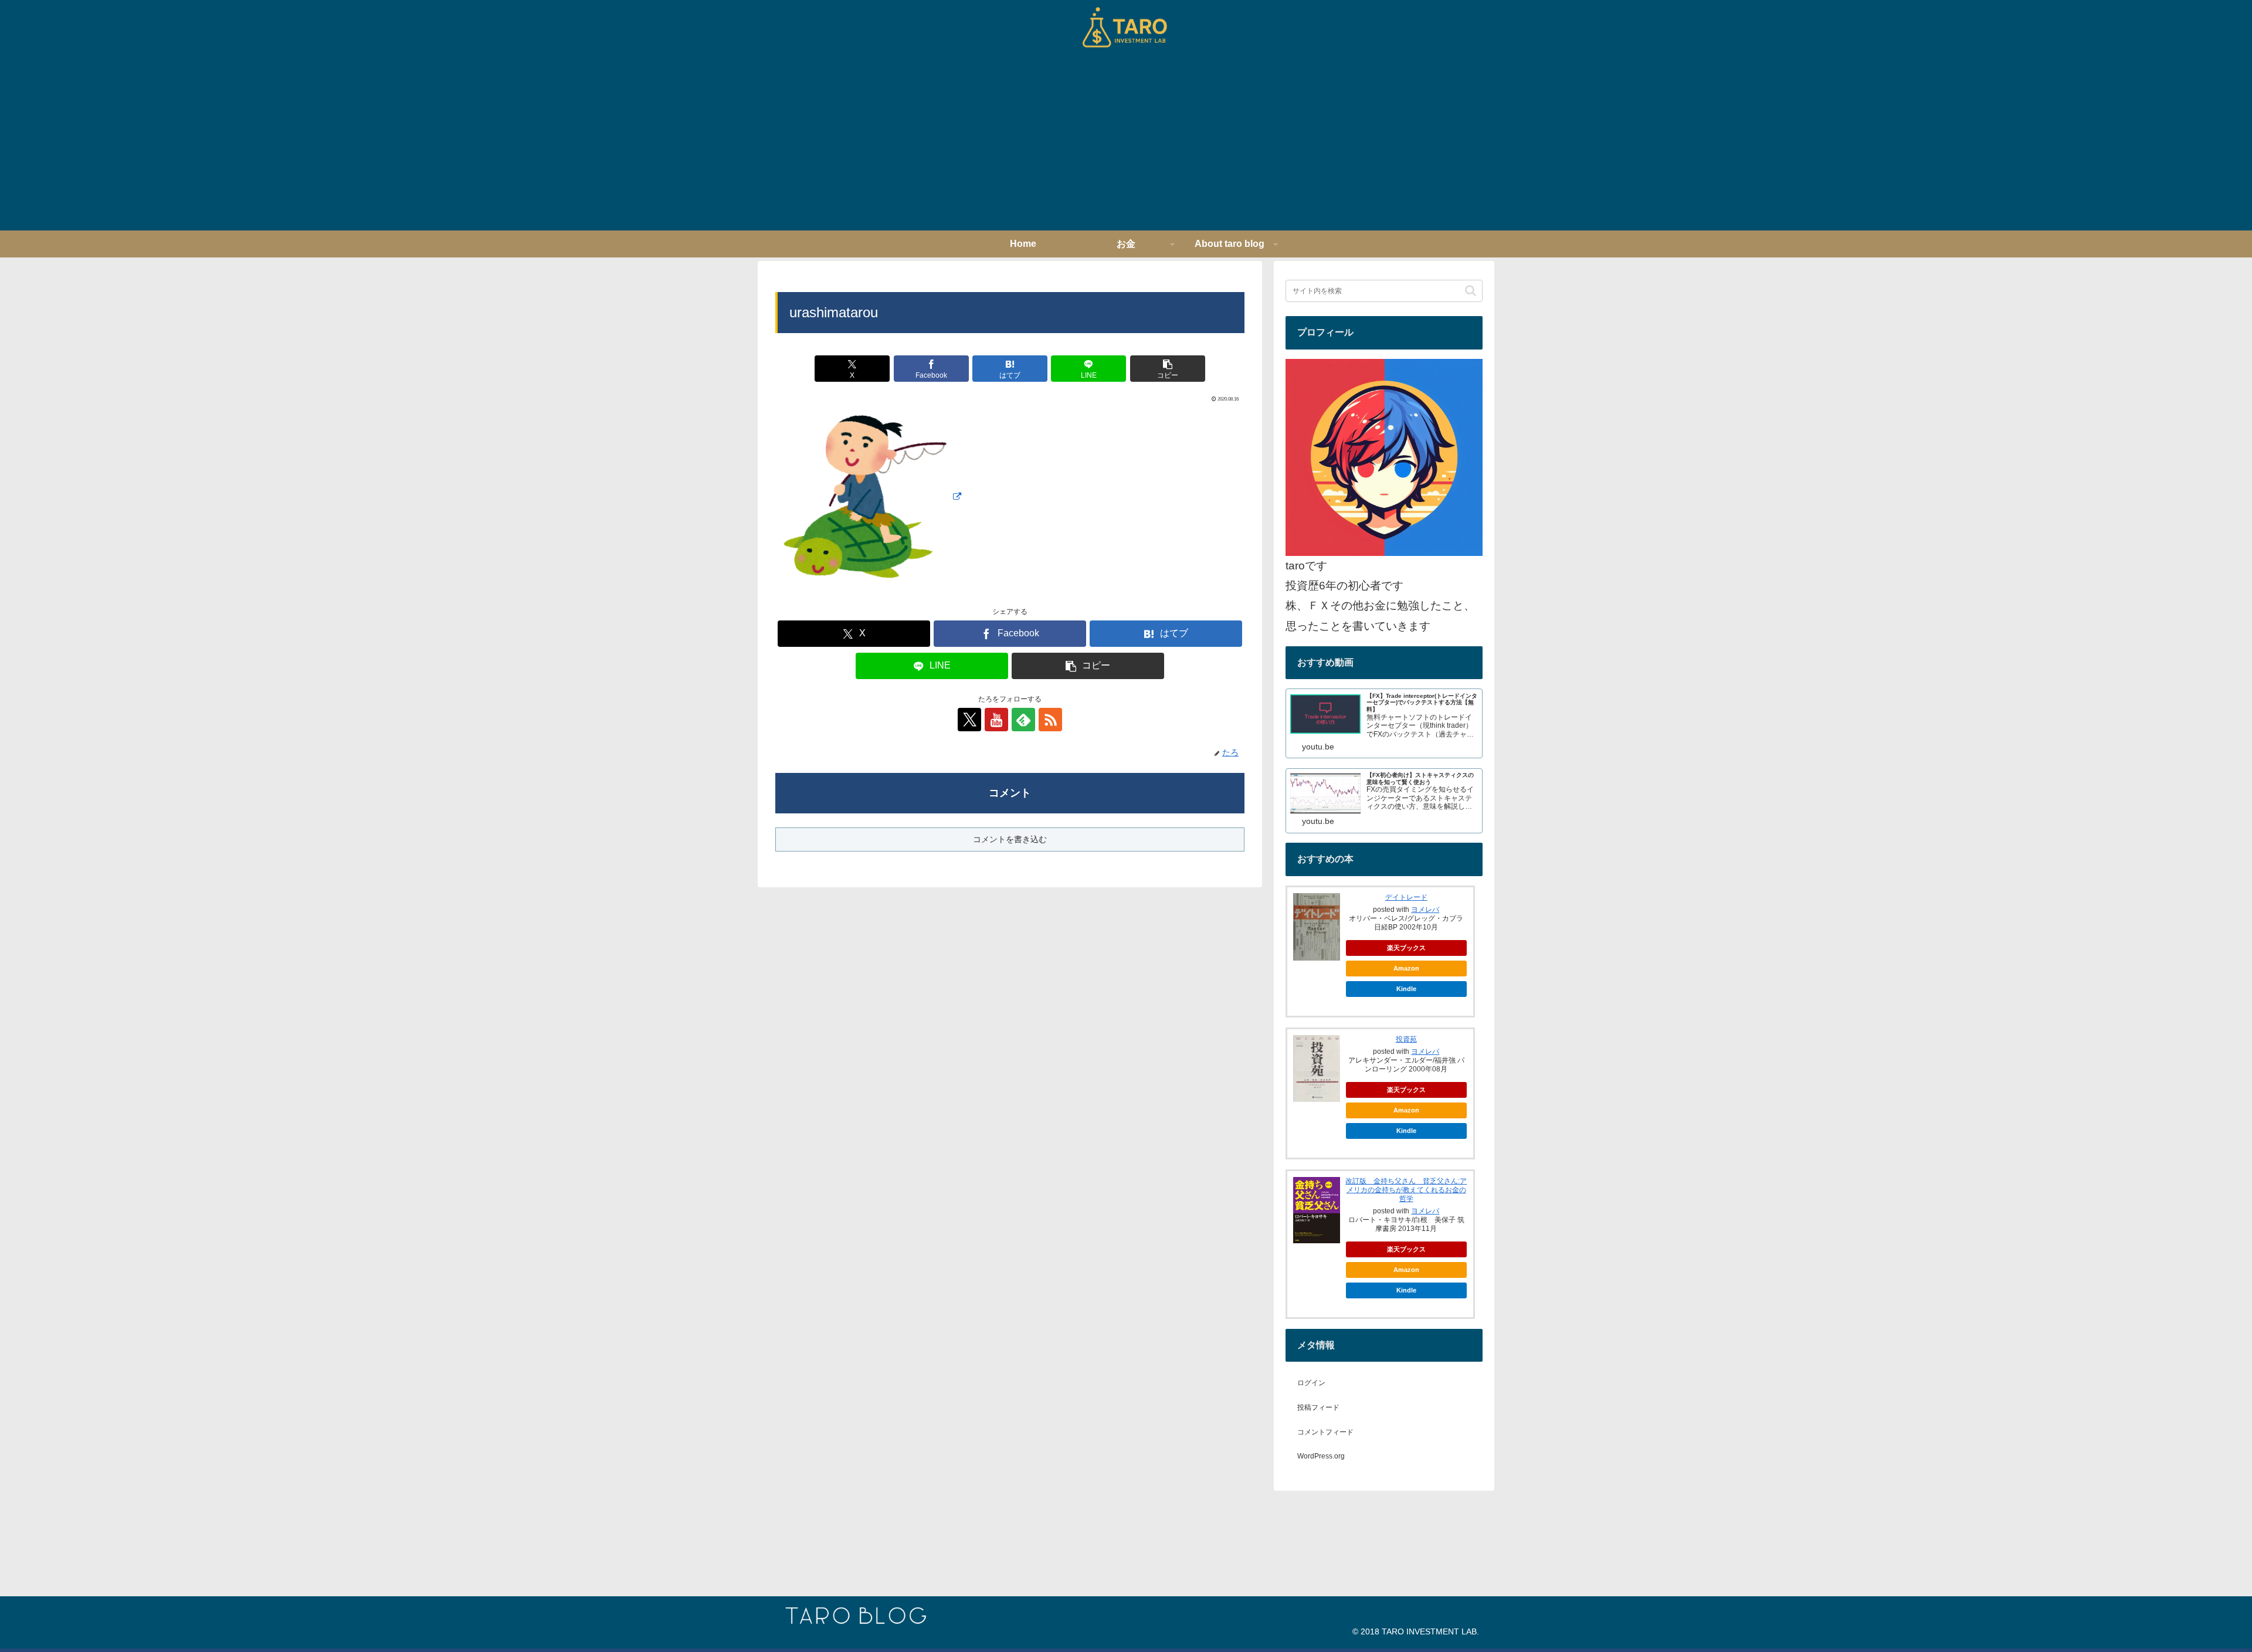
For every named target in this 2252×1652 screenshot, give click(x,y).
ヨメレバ (1425, 910)
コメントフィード (1325, 1432)
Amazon (1406, 968)
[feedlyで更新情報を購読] (1023, 720)
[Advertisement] (1126, 143)
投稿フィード (1318, 1407)
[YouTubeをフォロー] (996, 720)
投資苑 (1406, 1039)
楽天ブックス (1406, 948)
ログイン (1311, 1383)
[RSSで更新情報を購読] (1050, 720)
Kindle (1406, 989)
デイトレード (1406, 897)
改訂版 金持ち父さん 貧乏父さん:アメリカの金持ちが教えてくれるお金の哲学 (1406, 1190)
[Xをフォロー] (969, 720)
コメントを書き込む (1010, 839)
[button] (1168, 369)
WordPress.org (1321, 1456)
